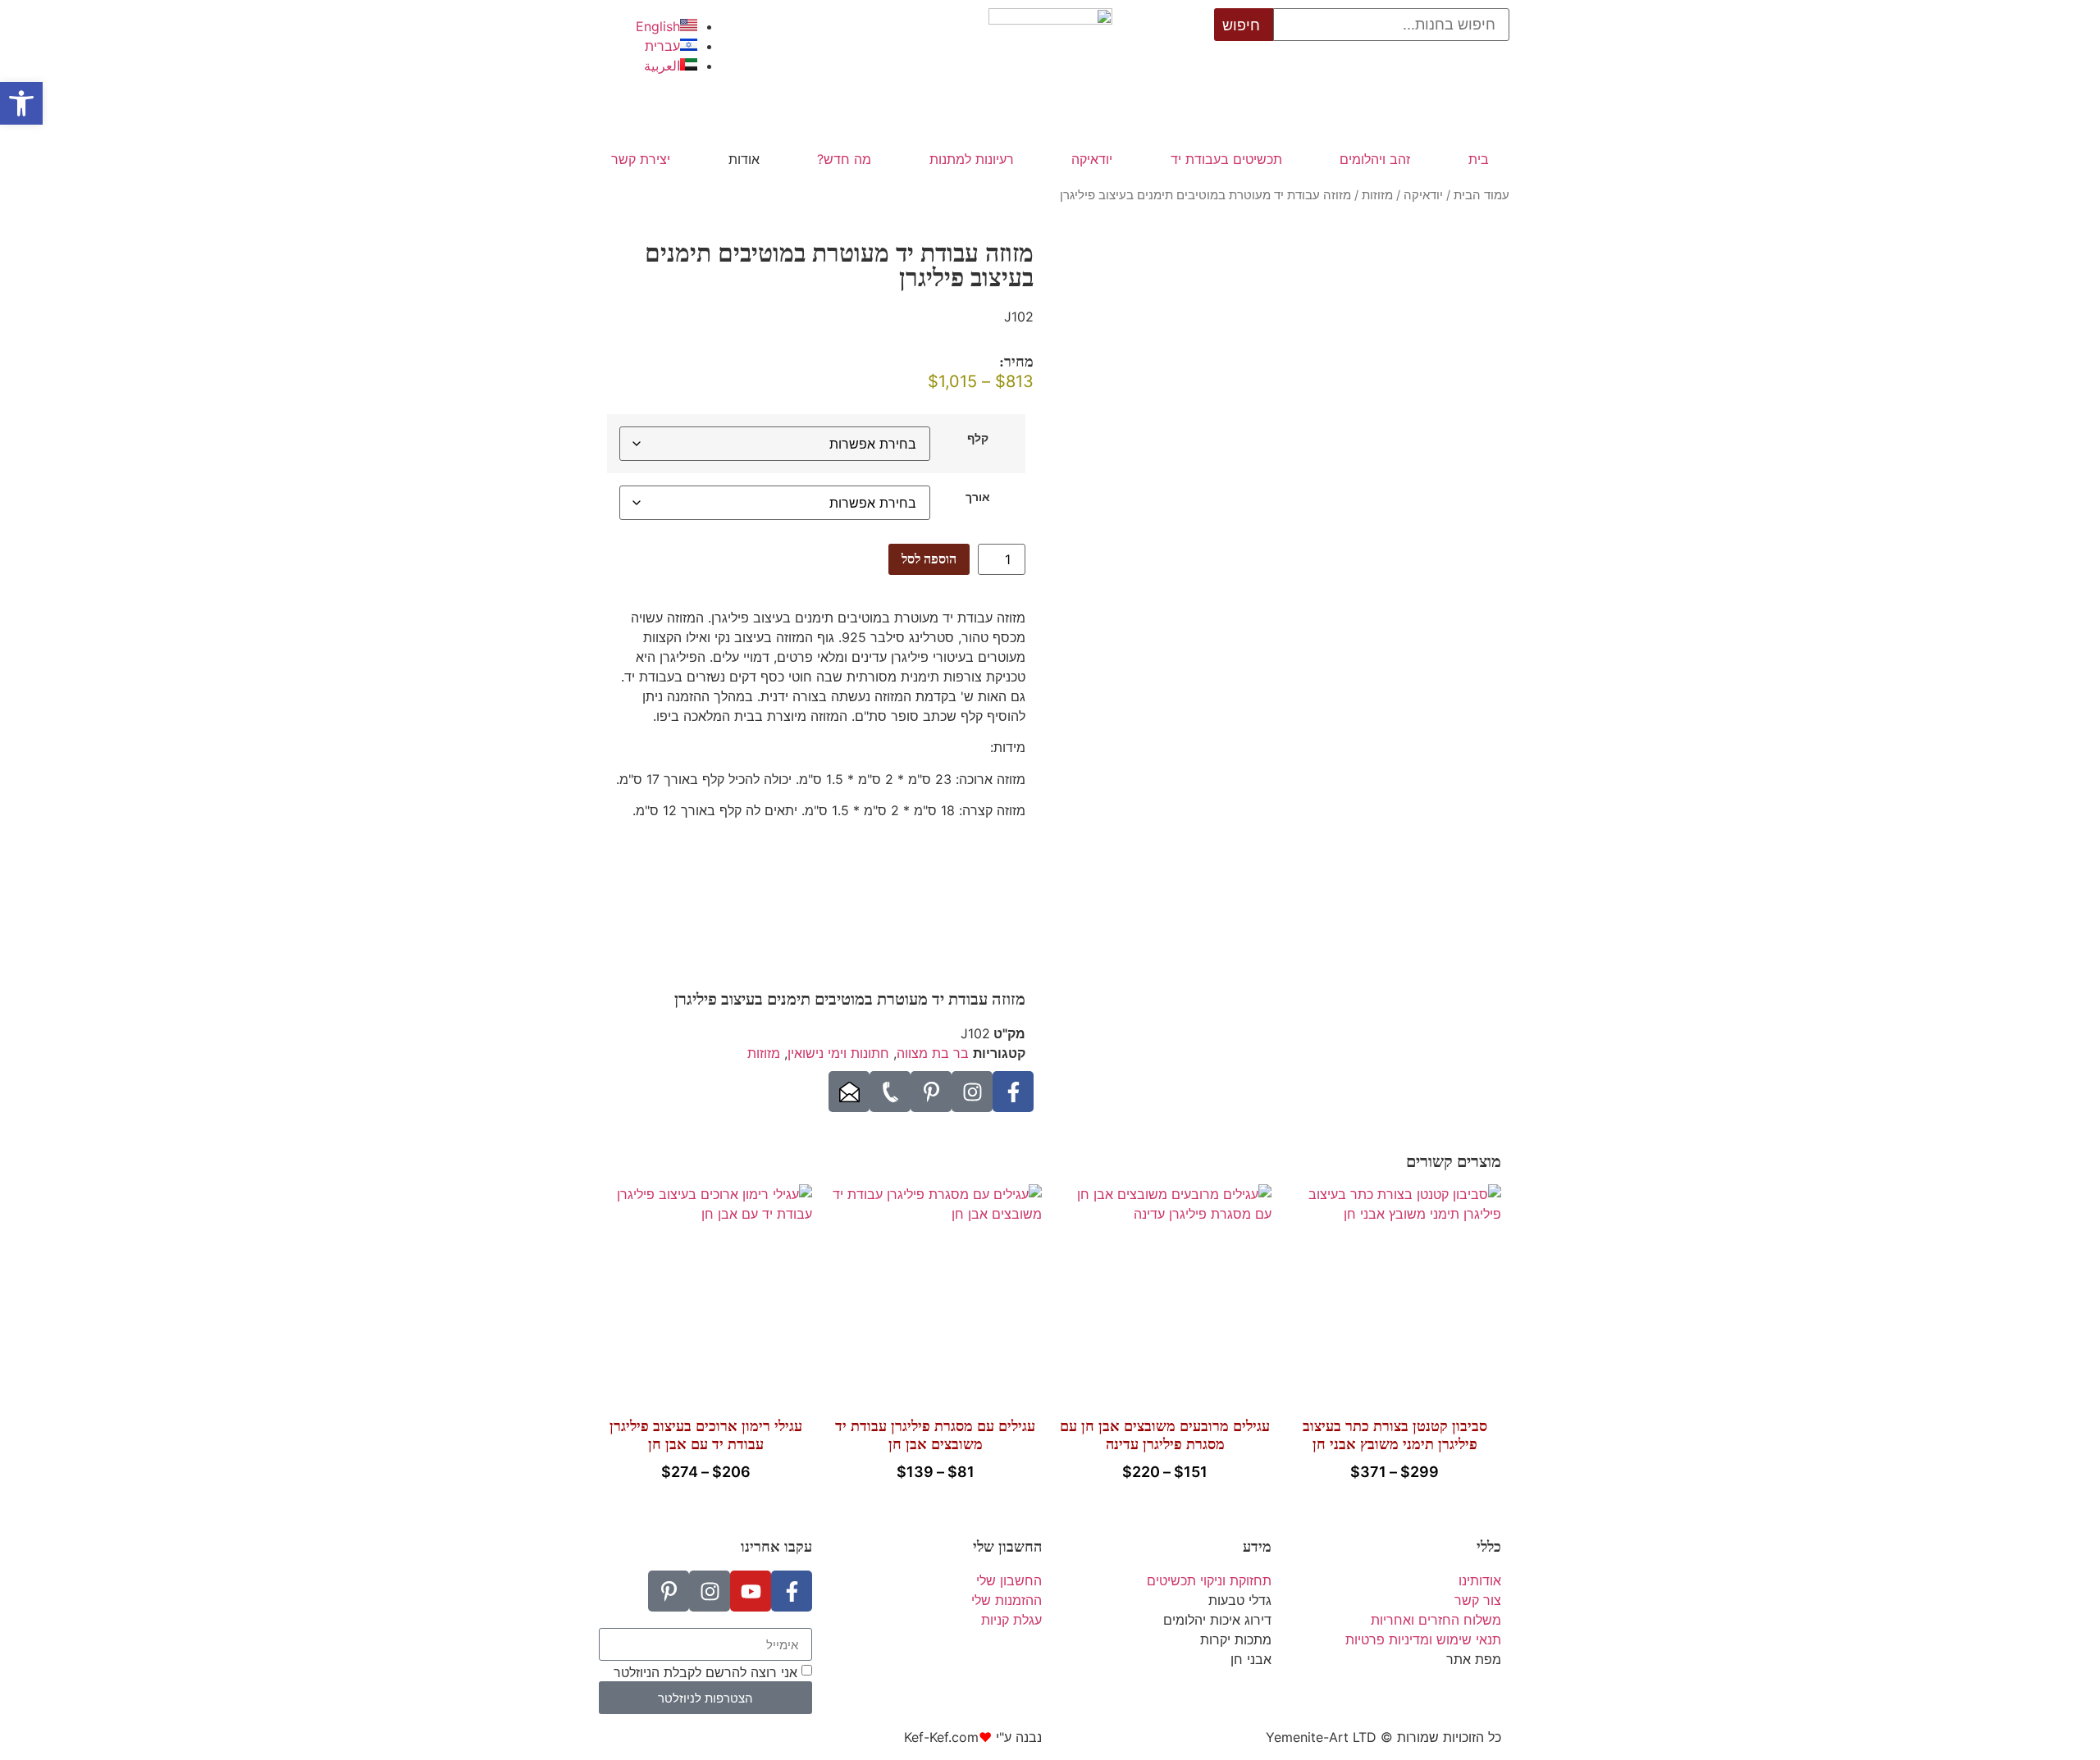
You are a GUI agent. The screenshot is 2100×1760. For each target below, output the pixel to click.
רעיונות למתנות (972, 159)
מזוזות (1377, 195)
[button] (21, 103)
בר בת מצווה (933, 1053)
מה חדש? (844, 159)
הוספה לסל (929, 559)
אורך (978, 497)
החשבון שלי (1007, 1547)
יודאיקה (1092, 159)
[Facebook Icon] (1013, 1092)
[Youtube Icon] (751, 1591)
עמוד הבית (1481, 195)
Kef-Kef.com (941, 1737)
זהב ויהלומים (1375, 159)
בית (1479, 159)
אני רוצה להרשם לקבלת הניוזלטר (705, 1672)
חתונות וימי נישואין (838, 1053)
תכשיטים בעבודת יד (1226, 159)
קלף (978, 438)
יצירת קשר (641, 159)
